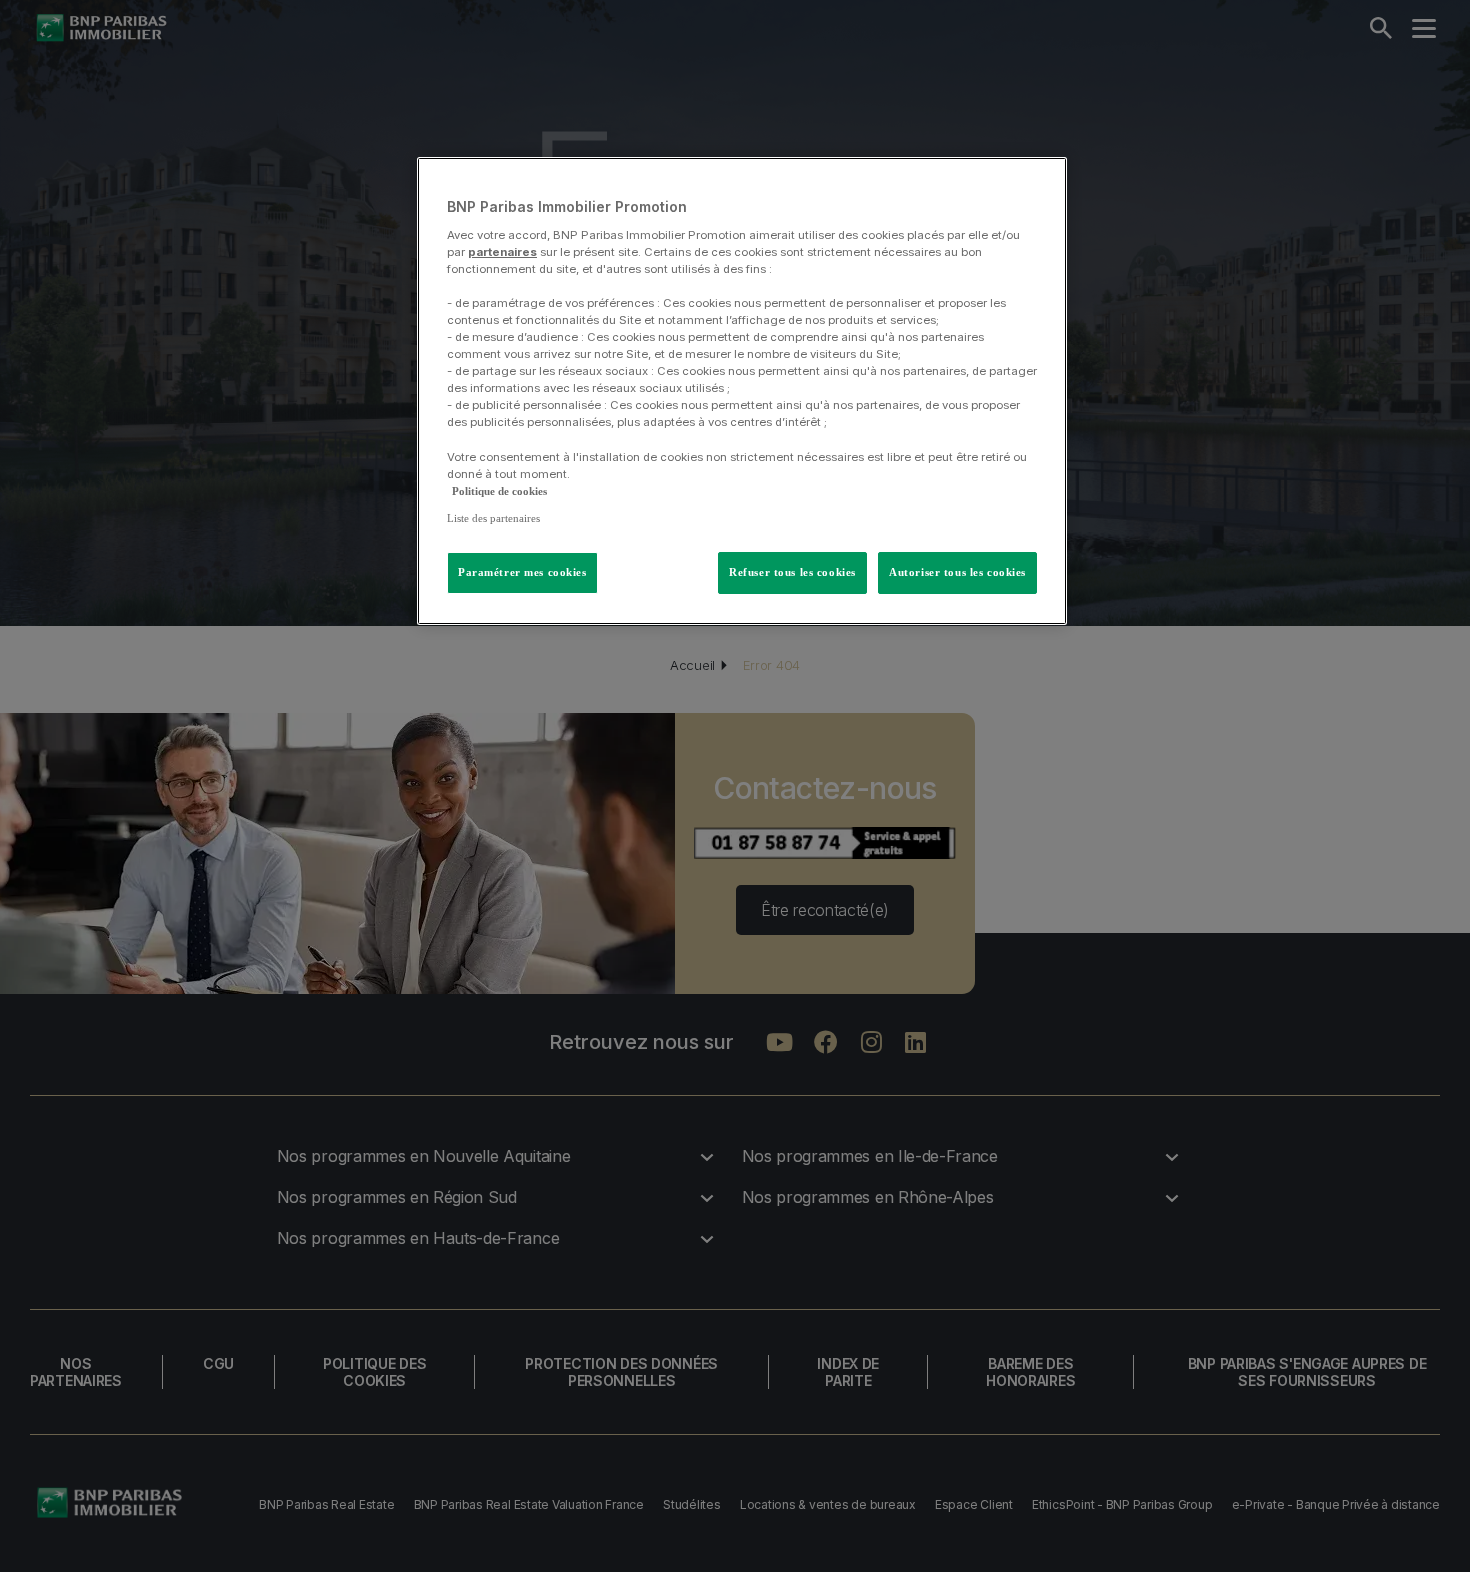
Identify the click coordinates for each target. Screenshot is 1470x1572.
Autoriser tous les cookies (957, 572)
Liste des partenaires (493, 518)
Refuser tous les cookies (792, 572)
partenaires (502, 252)
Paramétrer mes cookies (522, 572)
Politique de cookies (499, 491)
